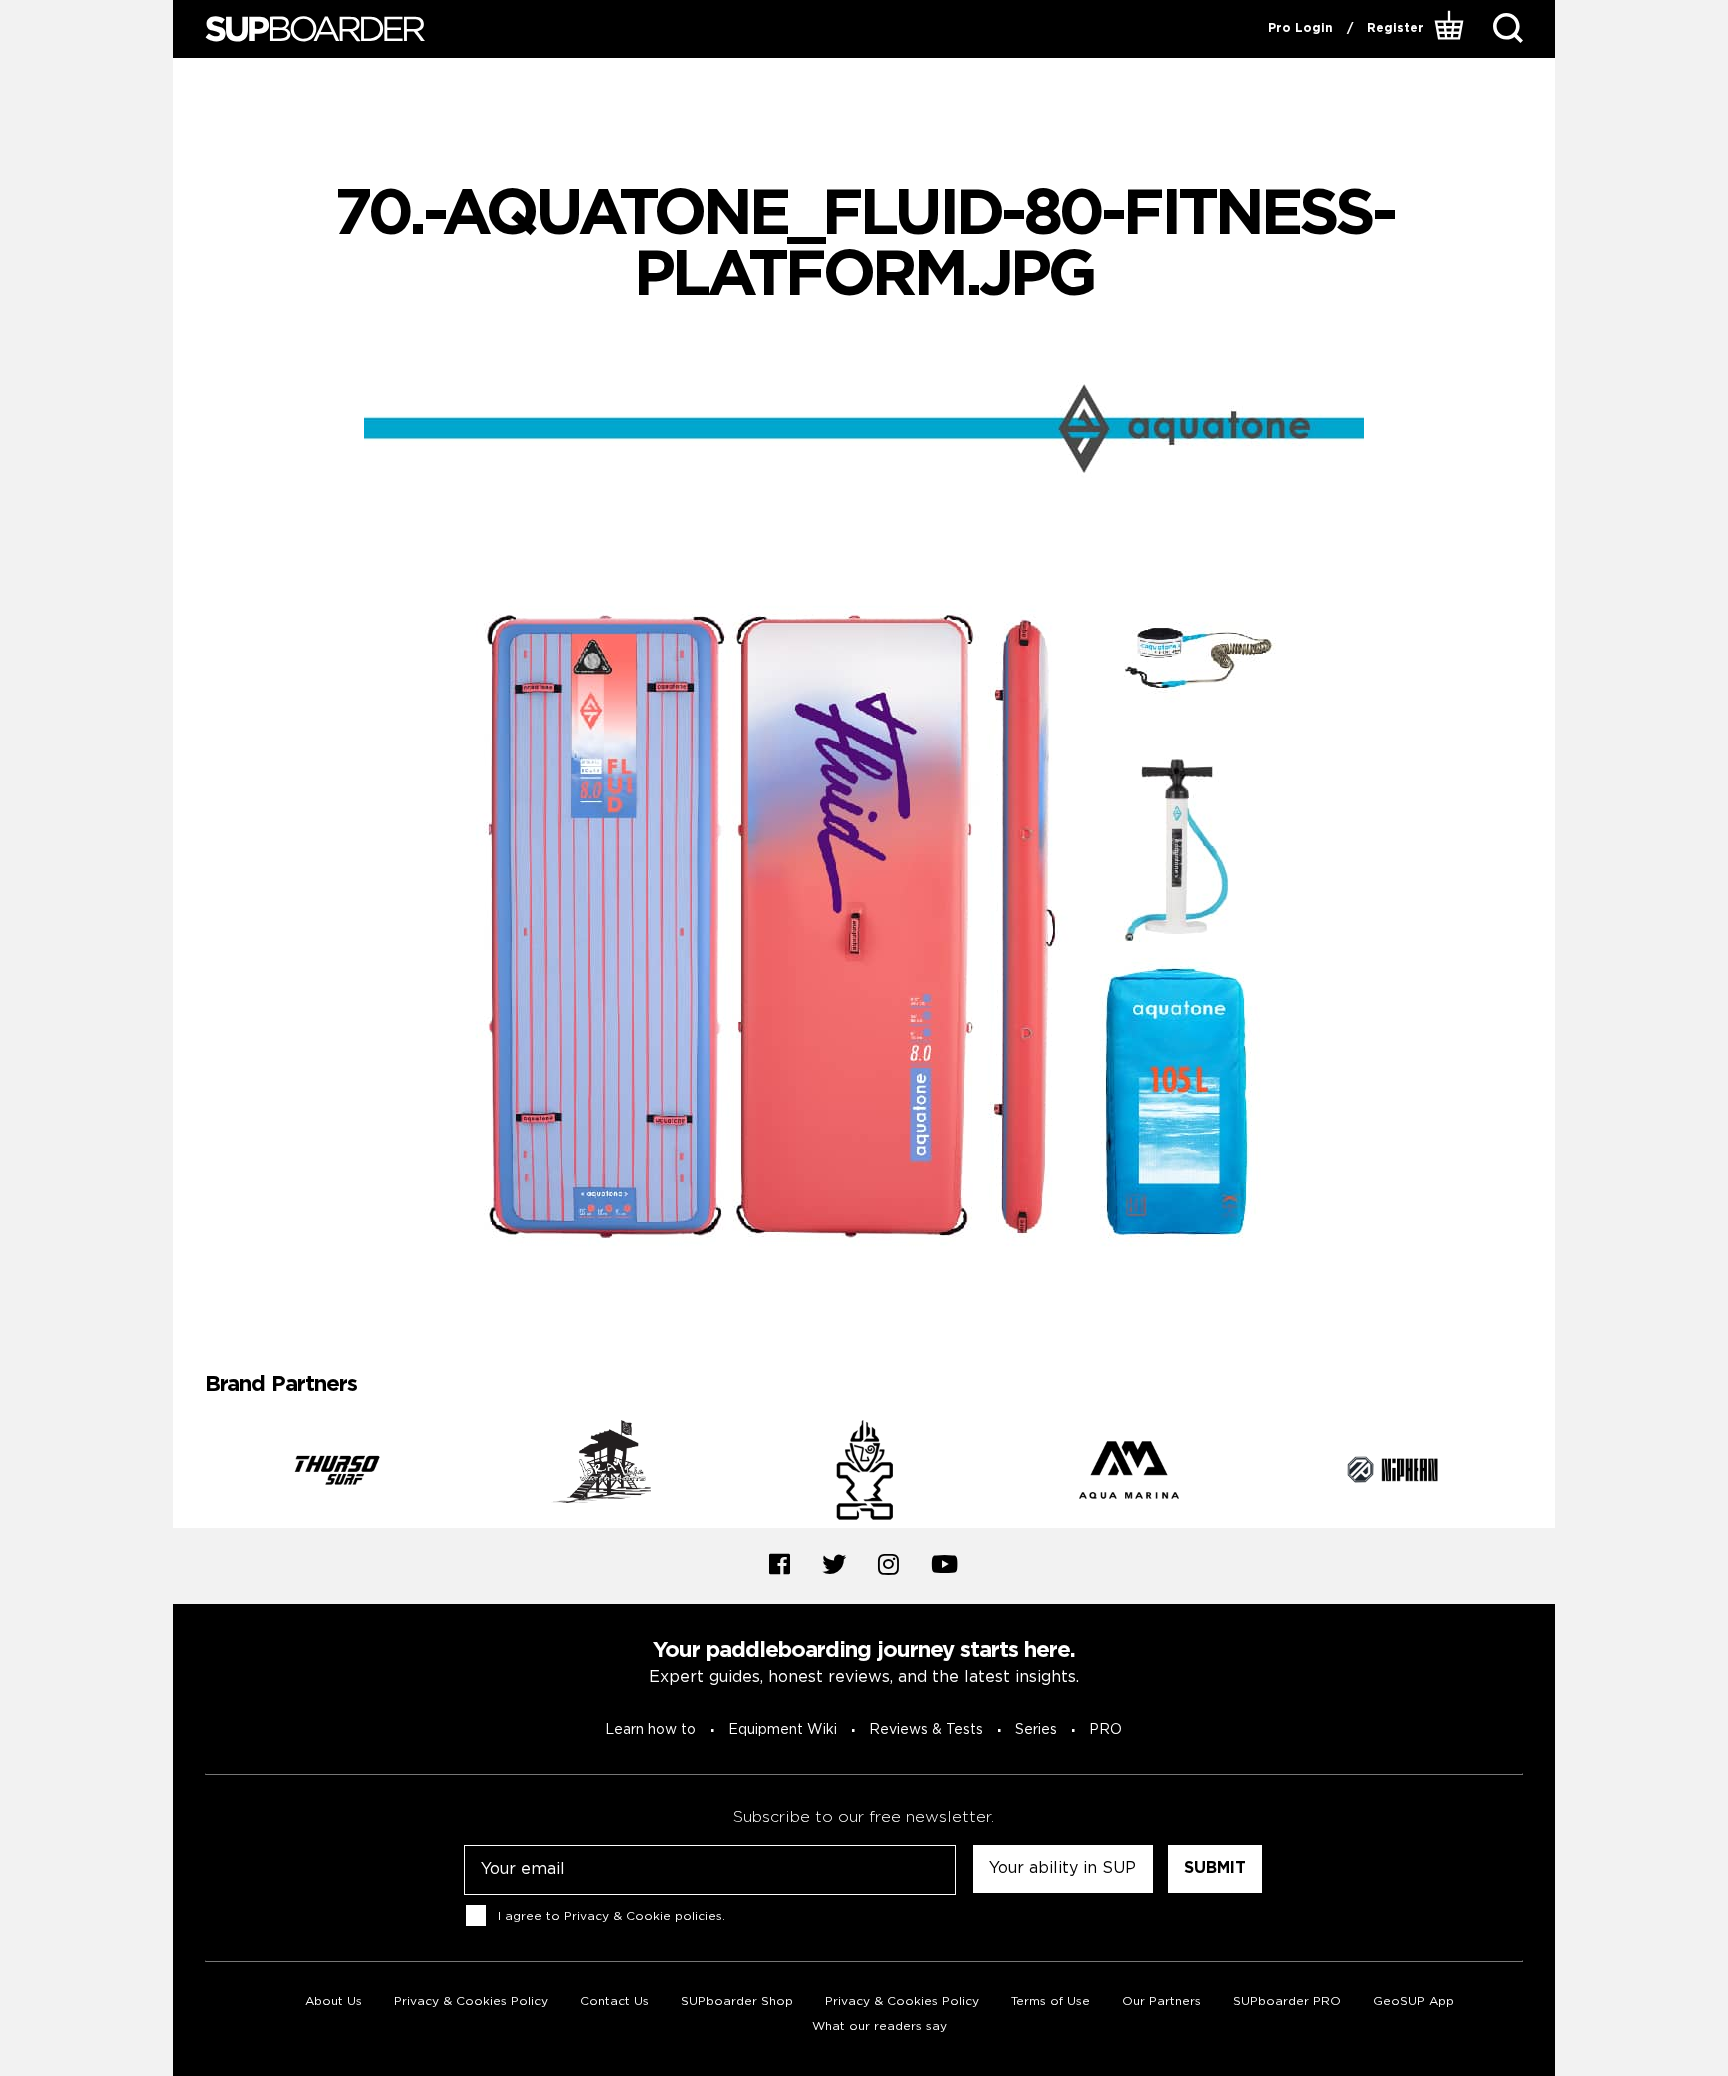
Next (1538, 1474)
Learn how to (650, 1730)
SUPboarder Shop (737, 2001)
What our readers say (879, 2026)
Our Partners (1161, 2001)
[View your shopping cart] (1451, 29)
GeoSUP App (1413, 2001)
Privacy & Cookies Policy (471, 2001)
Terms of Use (1050, 2001)
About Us (333, 2001)
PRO (1105, 1730)
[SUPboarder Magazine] (315, 29)
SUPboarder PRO (1287, 2001)
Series (1036, 1730)
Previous (190, 1474)
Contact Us (614, 2001)
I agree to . (611, 1916)
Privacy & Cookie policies (643, 1916)
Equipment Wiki (782, 1730)
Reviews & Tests (926, 1730)
